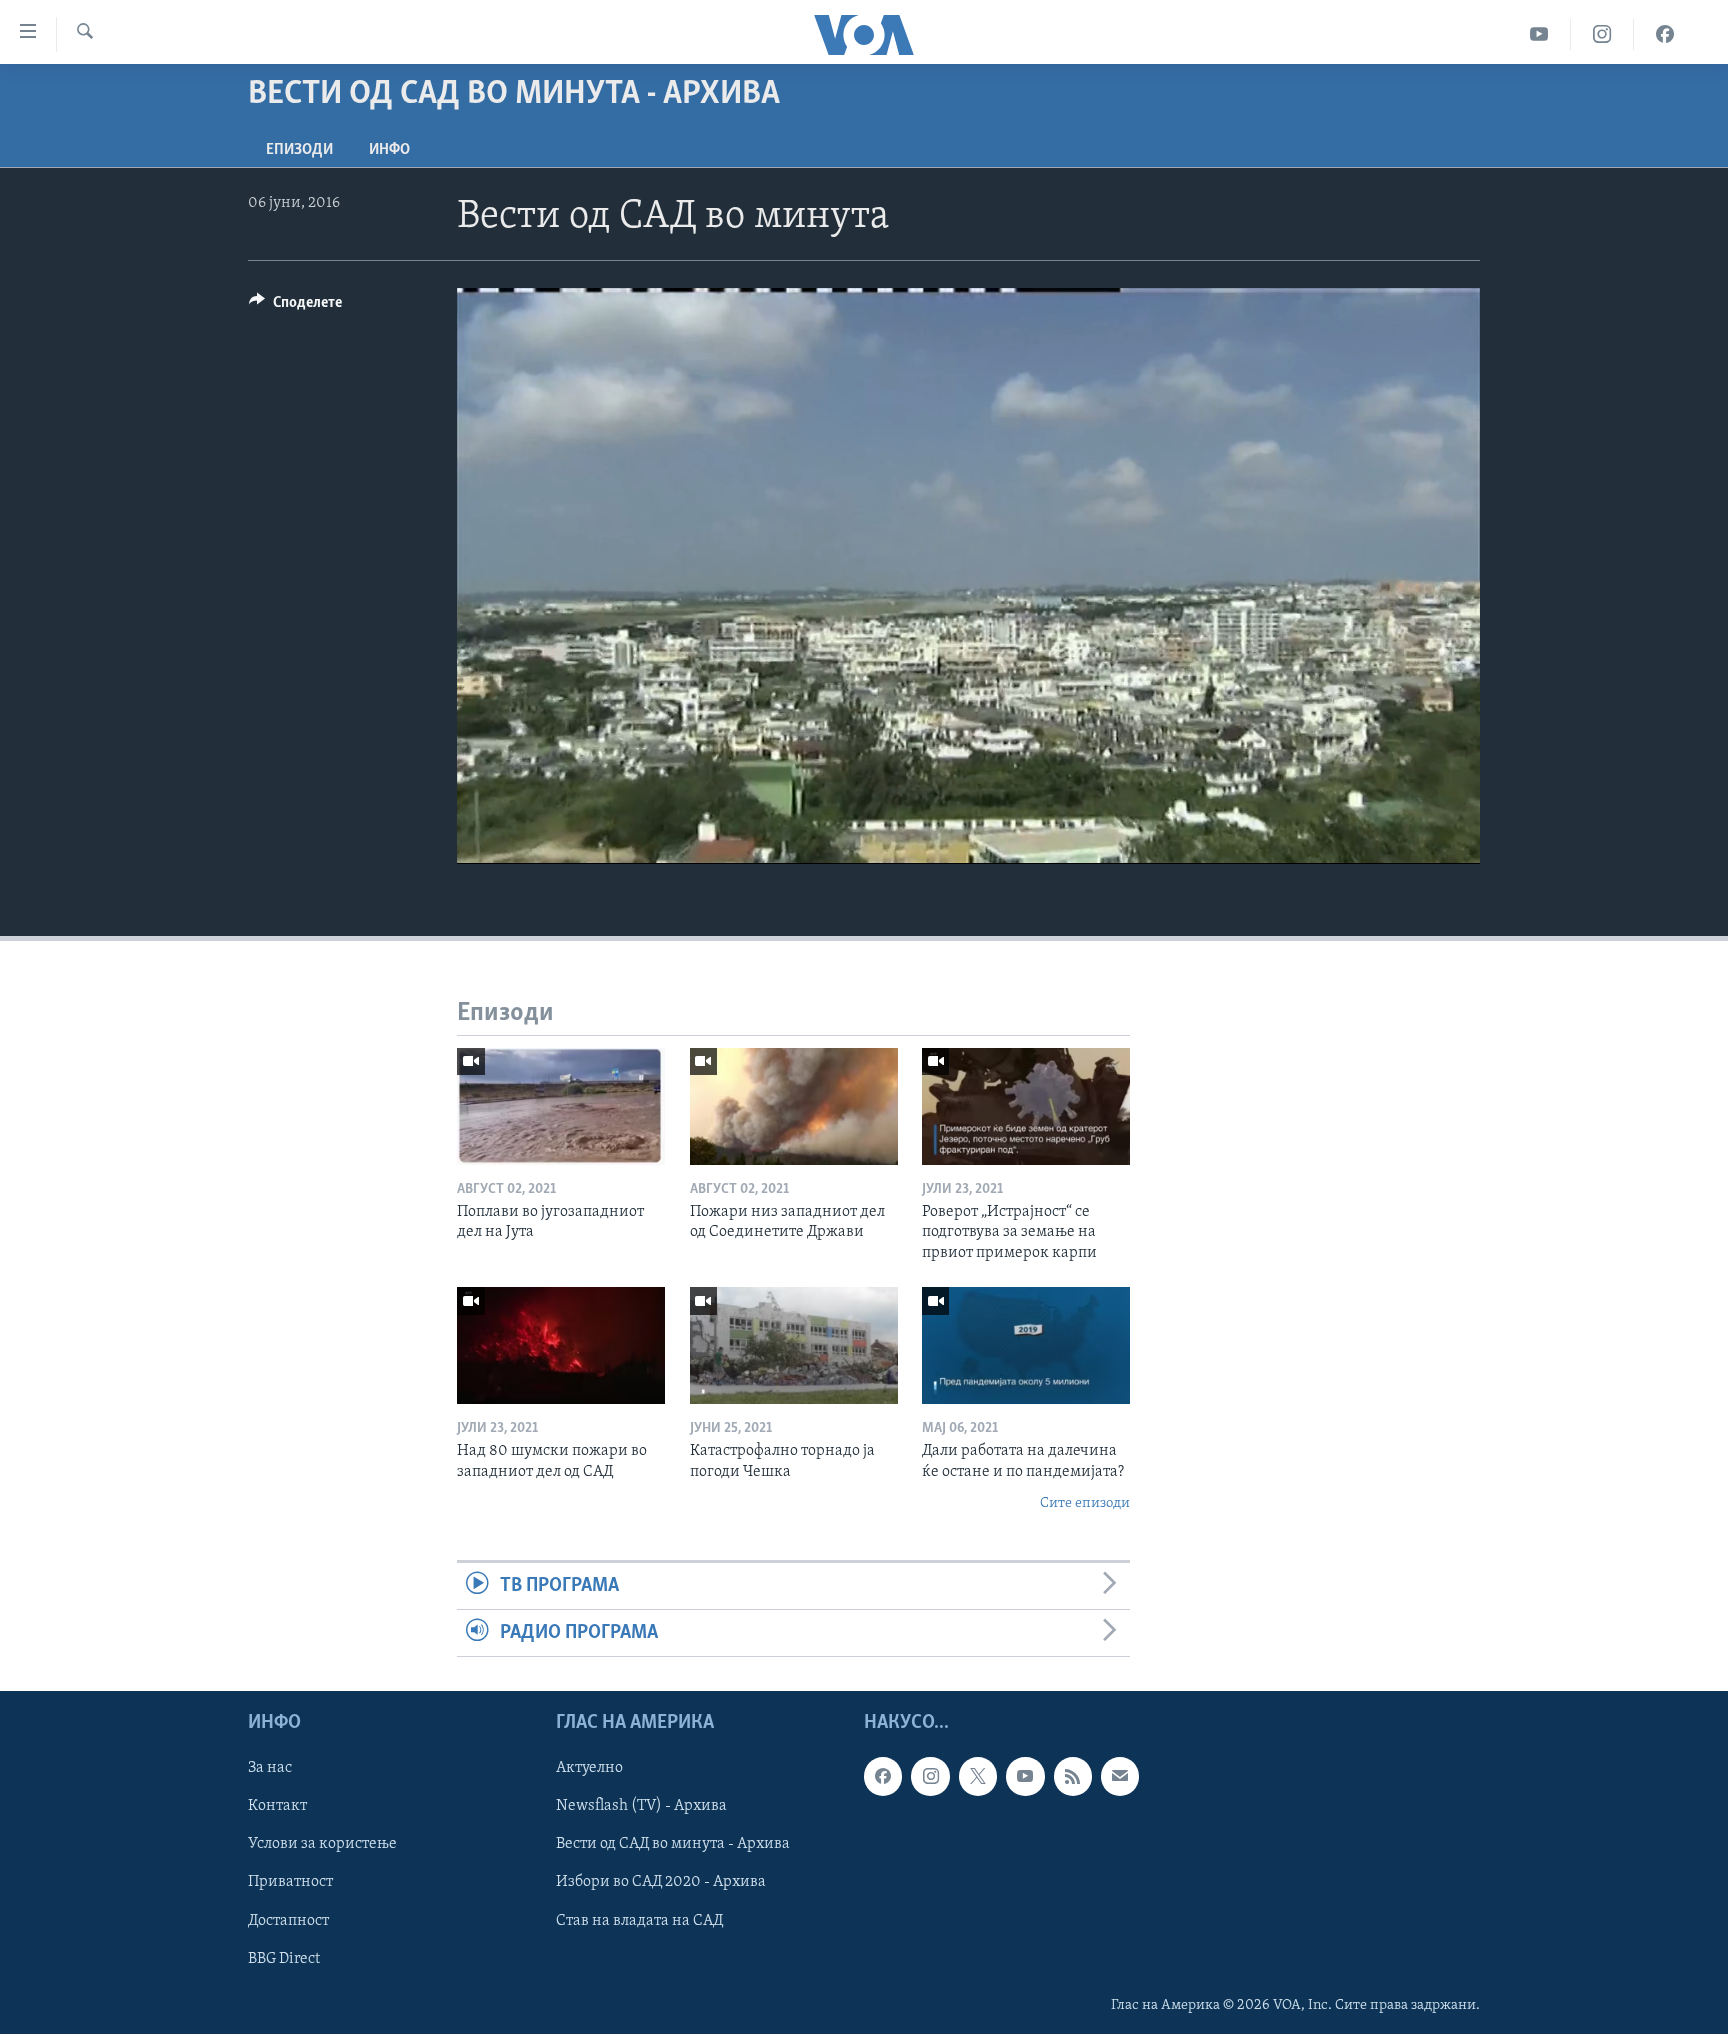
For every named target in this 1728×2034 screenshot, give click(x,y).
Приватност (290, 1883)
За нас (270, 1769)
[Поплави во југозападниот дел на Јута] (561, 1106)
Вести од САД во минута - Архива (673, 1845)
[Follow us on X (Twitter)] (978, 1777)
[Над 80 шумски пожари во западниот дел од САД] (561, 1345)
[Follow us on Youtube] (1025, 1777)
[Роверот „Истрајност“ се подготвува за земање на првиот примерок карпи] (1026, 1106)
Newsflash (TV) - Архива (641, 1807)
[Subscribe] (1120, 1777)
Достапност (288, 1921)
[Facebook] (1665, 34)
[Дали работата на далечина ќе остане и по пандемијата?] (1026, 1345)
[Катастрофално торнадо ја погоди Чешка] (794, 1345)
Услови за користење (322, 1845)
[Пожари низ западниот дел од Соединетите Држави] (794, 1106)
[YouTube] (1539, 34)
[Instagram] (1602, 34)
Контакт (277, 1807)
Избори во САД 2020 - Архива (661, 1883)
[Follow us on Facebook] (883, 1777)
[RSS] (1073, 1777)
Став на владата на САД (639, 1921)
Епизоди (299, 150)
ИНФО (389, 150)
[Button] (295, 307)
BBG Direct (284, 1959)
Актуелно (589, 1769)
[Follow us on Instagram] (930, 1777)
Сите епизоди (1085, 1503)
